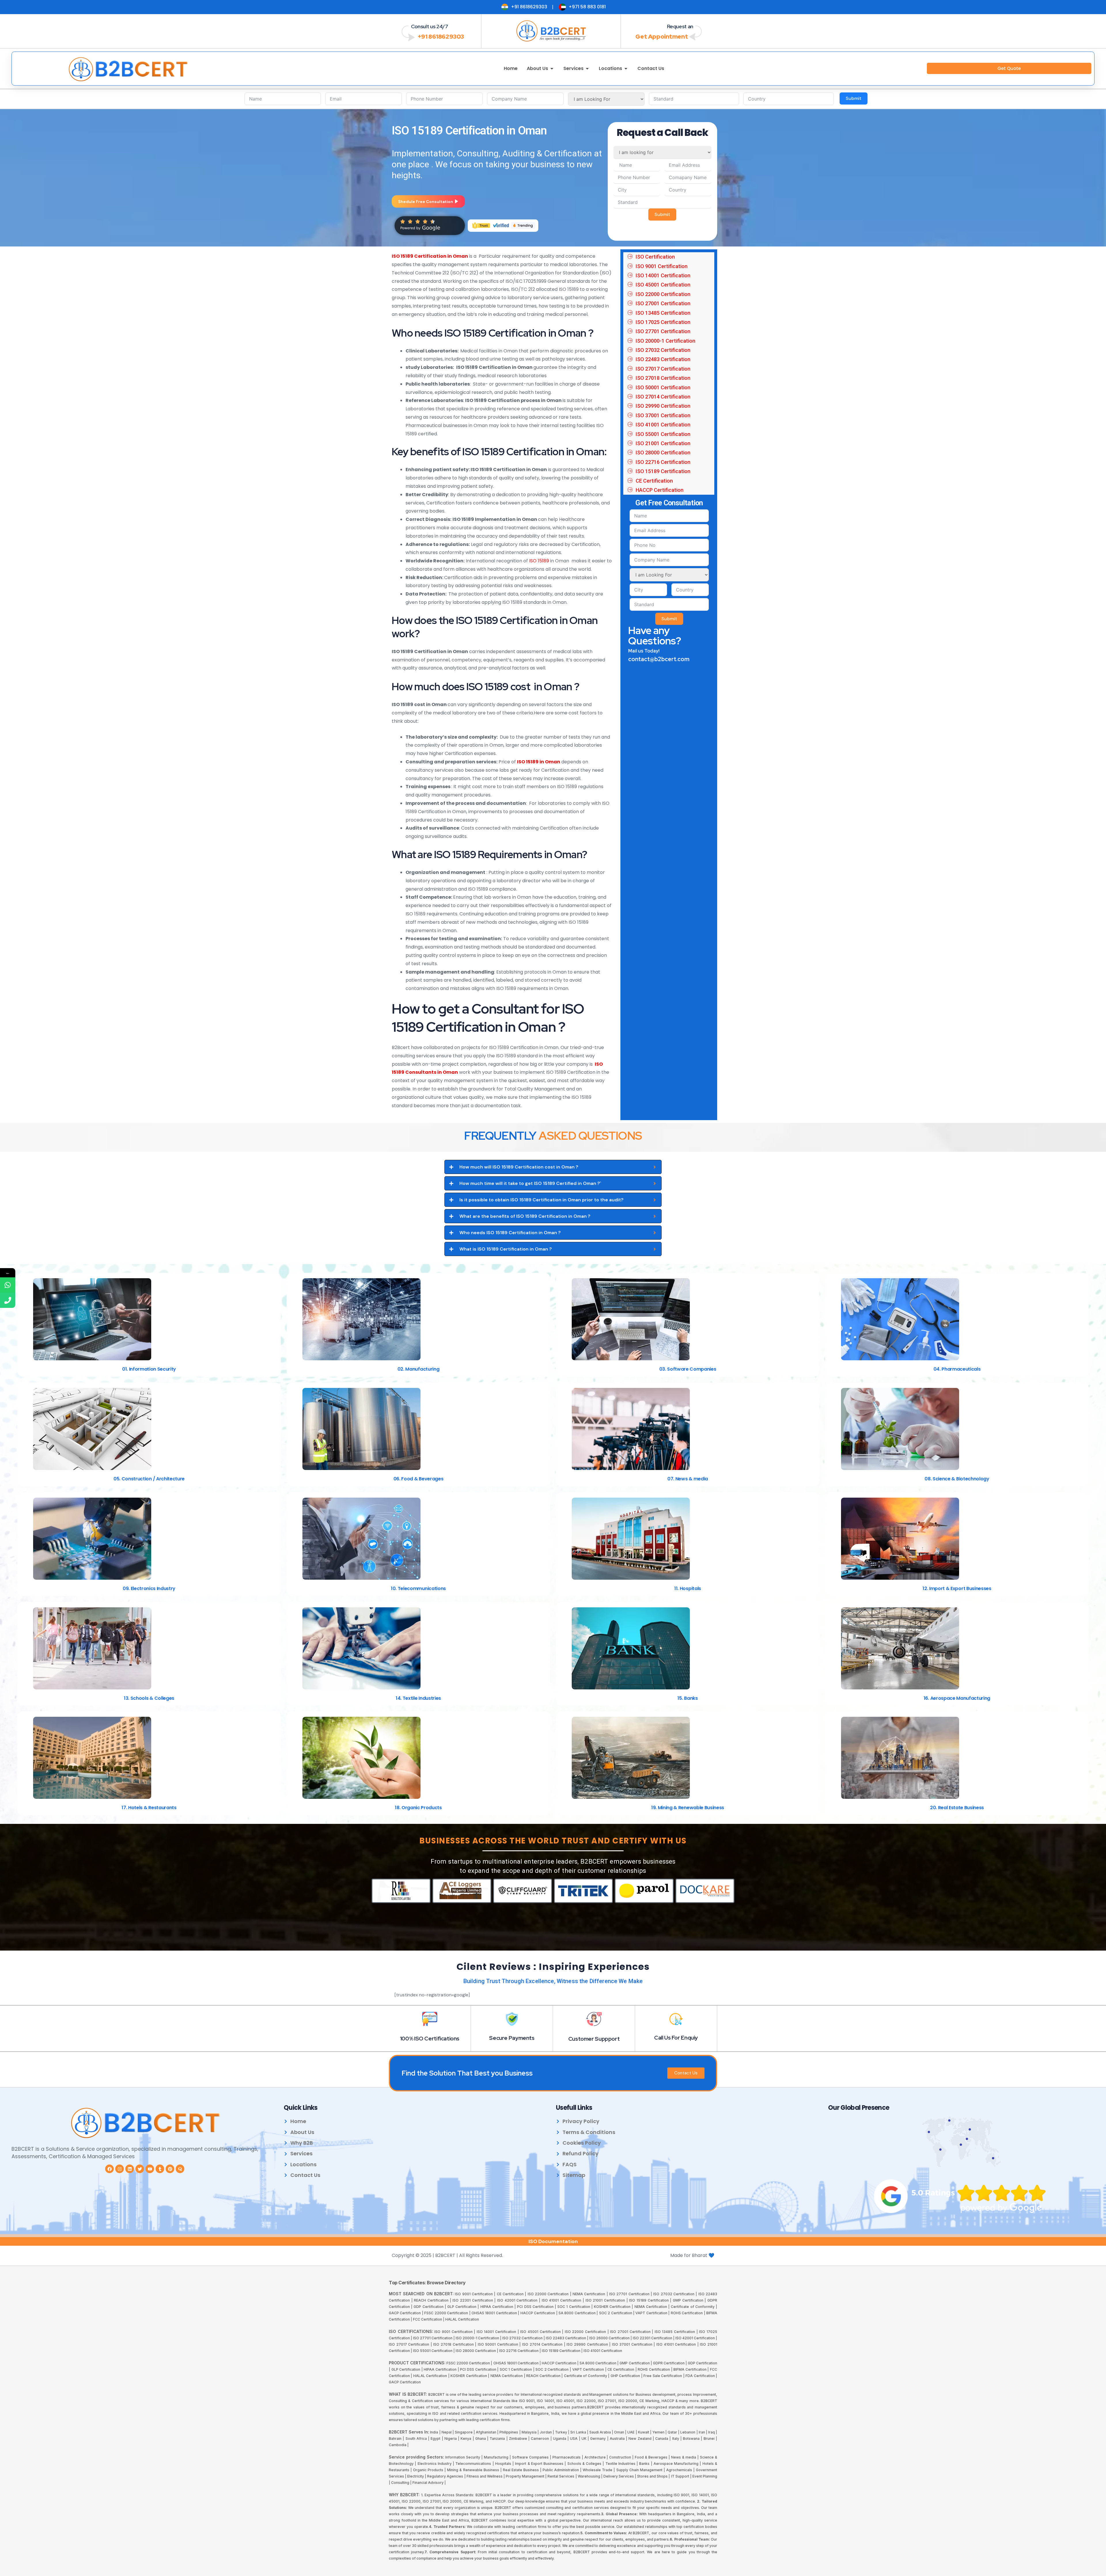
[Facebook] (109, 2169)
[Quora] (180, 2169)
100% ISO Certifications (430, 2039)
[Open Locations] (626, 69)
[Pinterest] (170, 2169)
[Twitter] (140, 2169)
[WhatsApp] (8, 1285)
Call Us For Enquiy (676, 2038)
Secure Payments (512, 2038)
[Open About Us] (552, 69)
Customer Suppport (594, 2039)
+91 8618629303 (441, 36)
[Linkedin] (130, 2169)
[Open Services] (587, 69)
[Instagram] (120, 2169)
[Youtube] (150, 2169)
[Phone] (8, 1300)
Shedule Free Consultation (426, 202)
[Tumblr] (160, 2169)
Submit (854, 98)
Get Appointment (662, 36)
